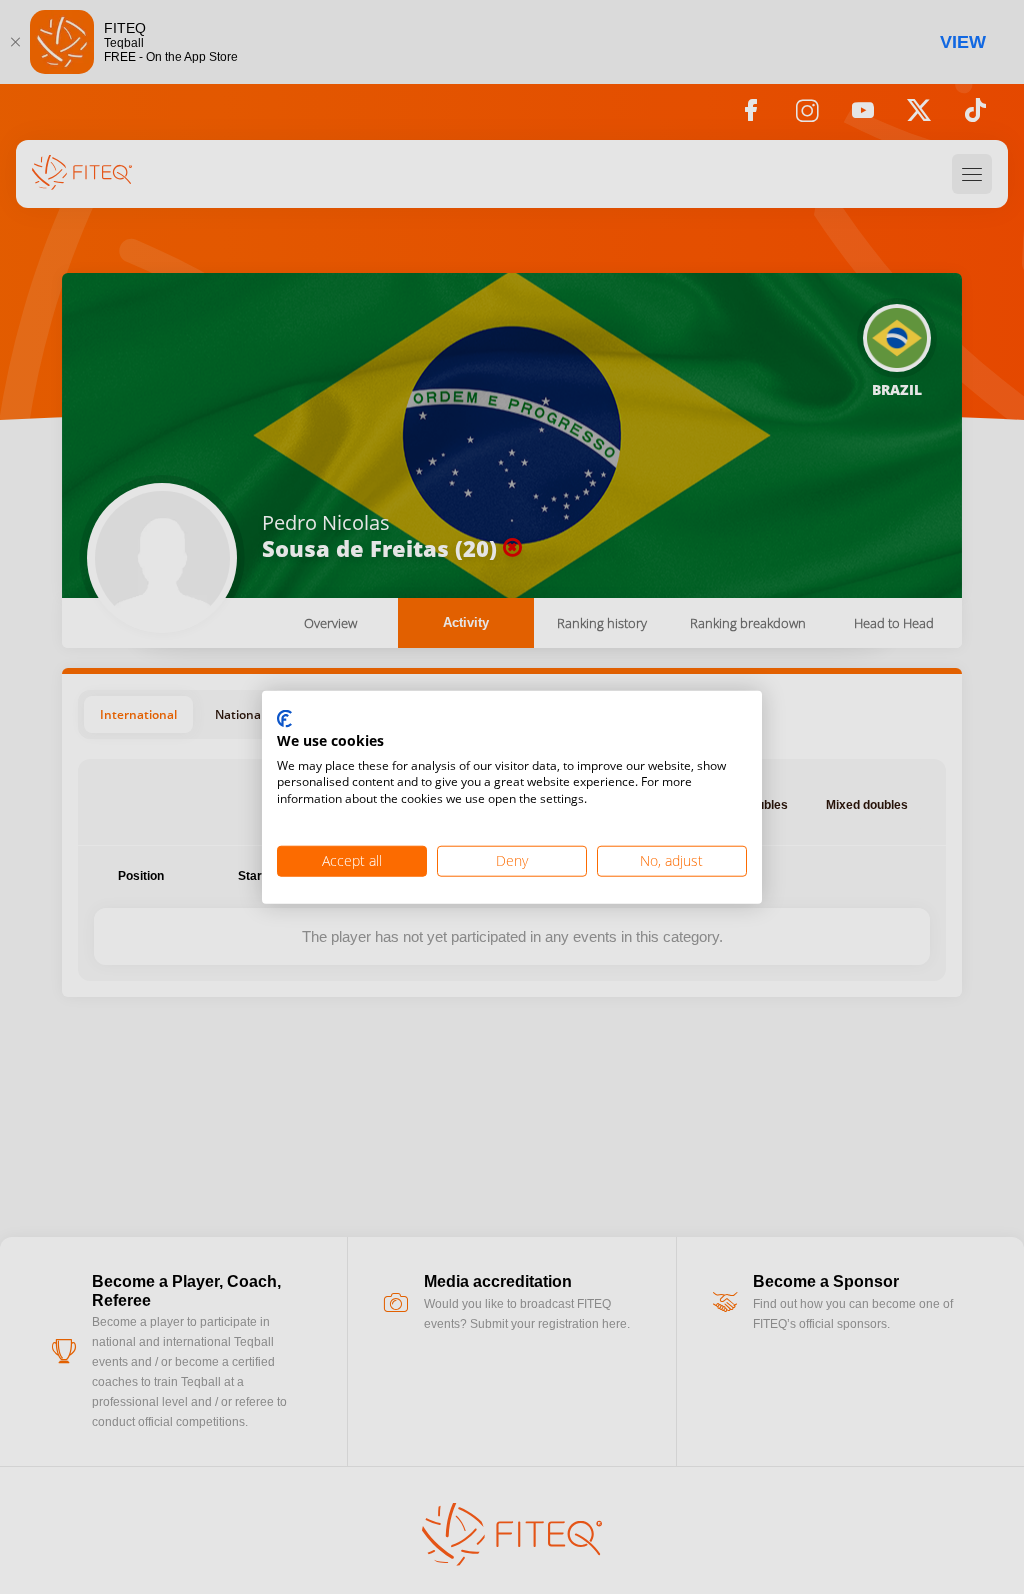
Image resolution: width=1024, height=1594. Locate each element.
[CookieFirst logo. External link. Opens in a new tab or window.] (284, 720)
